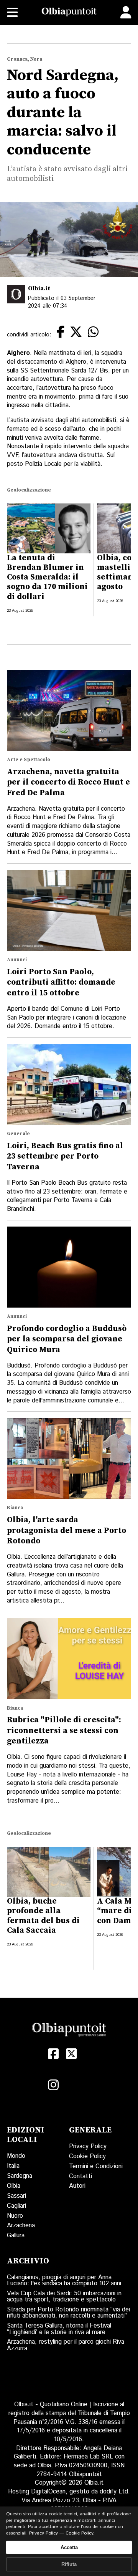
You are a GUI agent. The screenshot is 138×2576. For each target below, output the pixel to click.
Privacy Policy (88, 2146)
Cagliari (16, 2206)
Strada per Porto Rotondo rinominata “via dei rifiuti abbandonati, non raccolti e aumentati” (68, 2313)
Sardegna (20, 2176)
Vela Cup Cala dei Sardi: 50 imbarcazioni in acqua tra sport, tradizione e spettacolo (64, 2297)
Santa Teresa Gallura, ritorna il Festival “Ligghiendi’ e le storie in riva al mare (59, 2329)
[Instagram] (53, 2085)
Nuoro (15, 2216)
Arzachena (21, 2226)
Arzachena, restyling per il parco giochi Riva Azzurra (66, 2345)
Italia (13, 2166)
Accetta (69, 2547)
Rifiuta (69, 2564)
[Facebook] (53, 2054)
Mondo (16, 2156)
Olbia (14, 2186)
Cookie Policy (87, 2156)
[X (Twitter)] (71, 2054)
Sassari (16, 2196)
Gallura (16, 2236)
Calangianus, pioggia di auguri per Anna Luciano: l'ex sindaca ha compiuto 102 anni (64, 2280)
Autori (77, 2186)
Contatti (80, 2176)
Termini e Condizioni (96, 2166)
